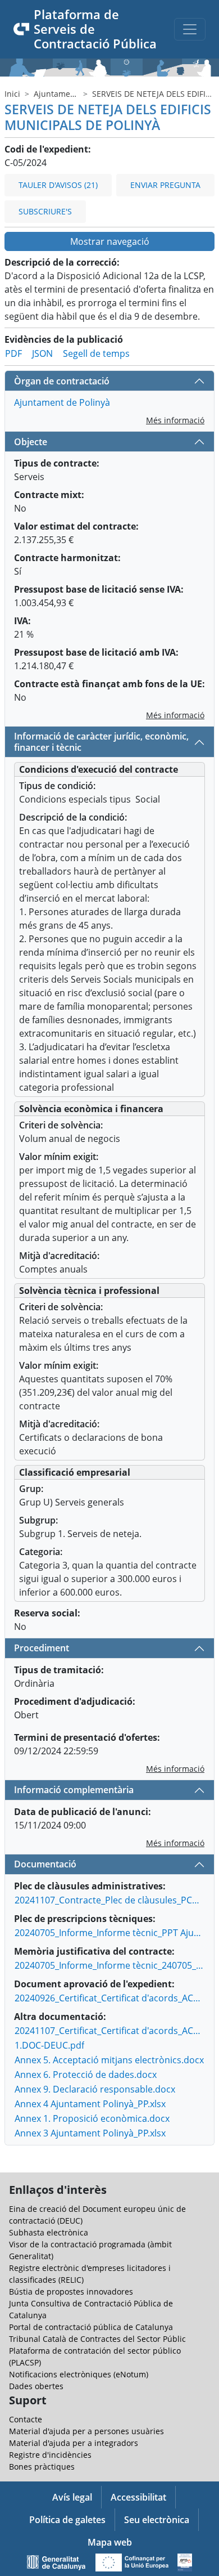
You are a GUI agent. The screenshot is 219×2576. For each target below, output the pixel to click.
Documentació (45, 1864)
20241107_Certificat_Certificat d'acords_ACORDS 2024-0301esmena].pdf (110, 2031)
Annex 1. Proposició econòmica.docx (92, 2118)
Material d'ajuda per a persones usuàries (86, 2431)
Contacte (26, 2419)
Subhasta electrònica (49, 2232)
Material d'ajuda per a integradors (74, 2443)
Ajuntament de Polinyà (76, 94)
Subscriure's (45, 211)
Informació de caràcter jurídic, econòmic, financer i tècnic (101, 742)
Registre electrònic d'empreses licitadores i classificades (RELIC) (90, 2274)
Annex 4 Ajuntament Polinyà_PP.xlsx (90, 2104)
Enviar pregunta (165, 185)
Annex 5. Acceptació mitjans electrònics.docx (109, 2060)
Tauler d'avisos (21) (58, 185)
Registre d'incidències (50, 2455)
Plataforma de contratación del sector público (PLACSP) (95, 2357)
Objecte (31, 442)
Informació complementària (74, 1790)
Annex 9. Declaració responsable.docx (95, 2089)
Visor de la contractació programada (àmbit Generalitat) (90, 2250)
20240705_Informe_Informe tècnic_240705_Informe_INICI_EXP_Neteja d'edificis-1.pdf (110, 1965)
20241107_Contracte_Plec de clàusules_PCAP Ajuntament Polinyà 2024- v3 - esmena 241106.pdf (110, 1900)
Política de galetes (67, 2520)
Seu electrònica (157, 2520)
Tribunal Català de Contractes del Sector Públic (97, 2339)
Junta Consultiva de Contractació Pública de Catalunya (91, 2309)
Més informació (175, 420)
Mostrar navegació (110, 241)
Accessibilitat (138, 2497)
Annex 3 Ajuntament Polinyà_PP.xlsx (90, 2133)
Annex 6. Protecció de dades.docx (86, 2075)
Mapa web (110, 2542)
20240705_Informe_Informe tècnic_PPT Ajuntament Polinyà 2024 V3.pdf (110, 1933)
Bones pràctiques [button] (42, 2467)
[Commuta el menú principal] (190, 29)
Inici (12, 94)
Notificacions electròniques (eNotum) (79, 2374)
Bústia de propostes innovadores (71, 2291)
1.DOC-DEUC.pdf (49, 2045)
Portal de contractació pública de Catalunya (91, 2327)
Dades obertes (36, 2386)
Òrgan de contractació (62, 381)
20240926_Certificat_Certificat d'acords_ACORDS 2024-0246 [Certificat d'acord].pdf (110, 1998)
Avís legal (72, 2497)
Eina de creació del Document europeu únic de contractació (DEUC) (97, 2215)
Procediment (42, 1648)
